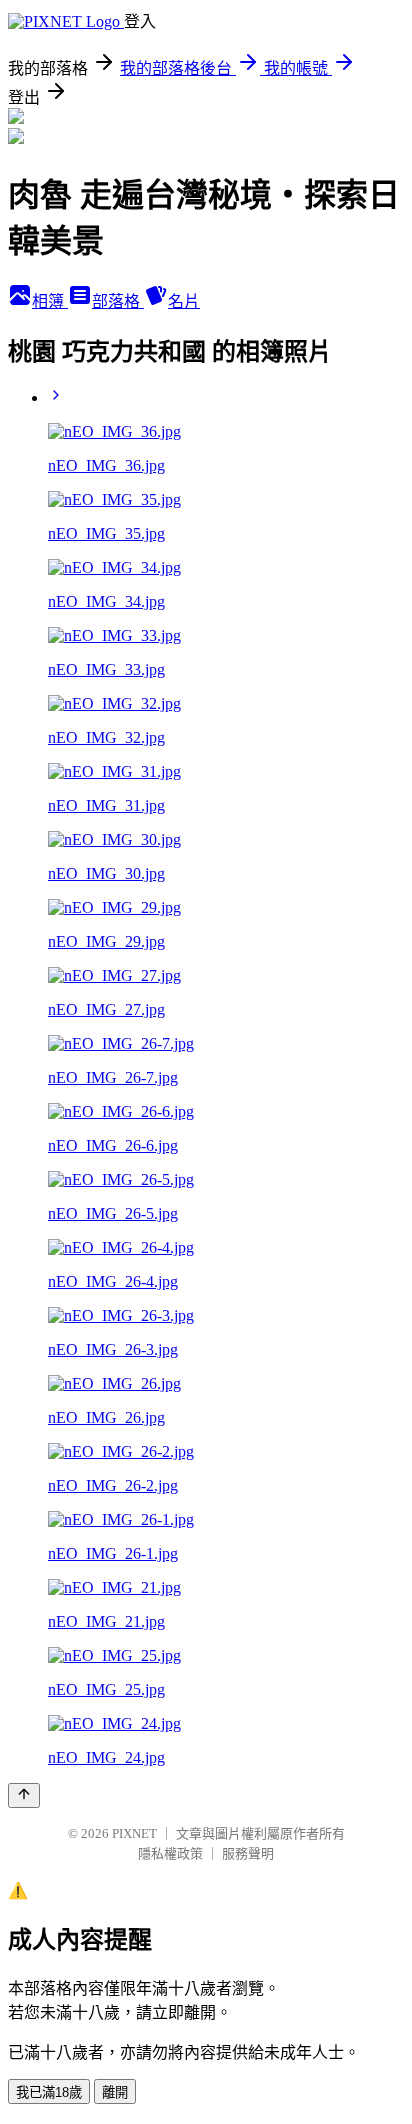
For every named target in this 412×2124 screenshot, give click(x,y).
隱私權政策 (170, 1853)
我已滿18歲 (49, 2092)
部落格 (118, 301)
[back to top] (24, 1795)
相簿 (50, 301)
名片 (184, 301)
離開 (115, 2092)
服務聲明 (248, 1853)
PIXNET (134, 1833)
